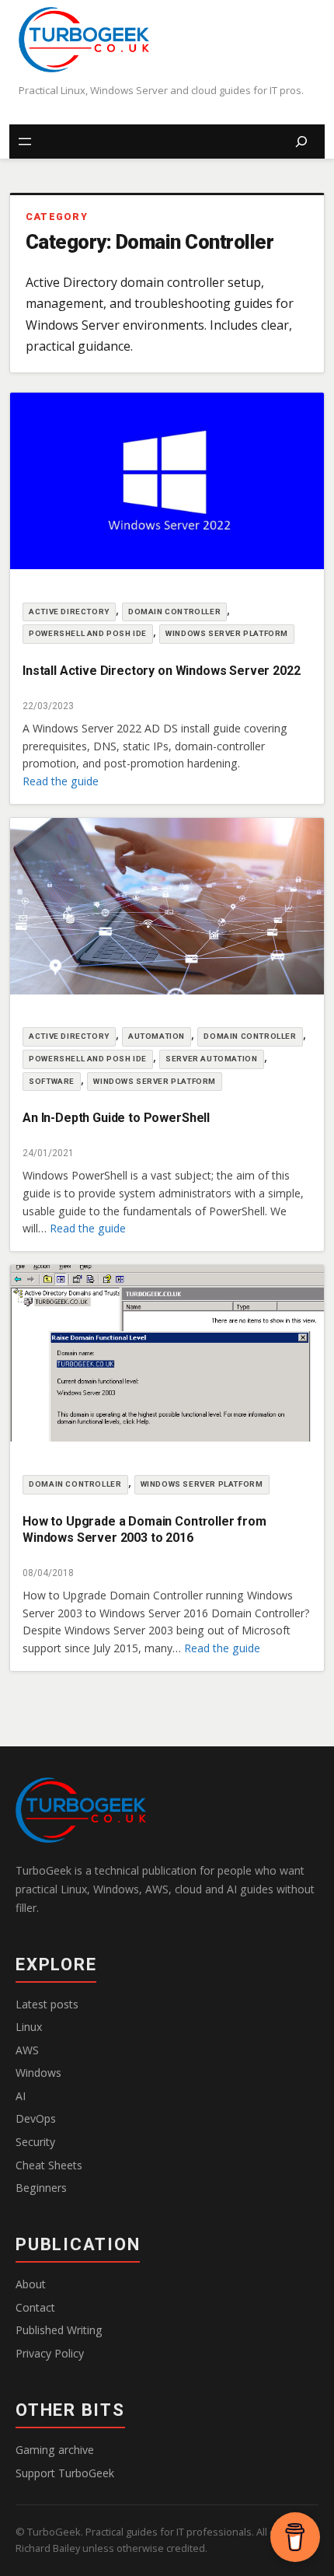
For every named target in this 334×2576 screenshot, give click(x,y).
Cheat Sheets (49, 2165)
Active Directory (69, 612)
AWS (27, 2050)
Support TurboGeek (65, 2473)
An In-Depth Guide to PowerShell (116, 1118)
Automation (157, 1036)
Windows (38, 2073)
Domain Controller (174, 612)
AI (21, 2096)
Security (35, 2142)
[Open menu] (25, 142)
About (31, 2284)
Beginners (41, 2188)
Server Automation (211, 1059)
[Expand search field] (301, 142)
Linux (29, 2027)
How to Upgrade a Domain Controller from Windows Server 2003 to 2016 (144, 1530)
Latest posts (47, 2004)
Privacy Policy (50, 2353)
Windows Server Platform (227, 633)
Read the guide (61, 781)
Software (52, 1081)
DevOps (36, 2118)
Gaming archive (55, 2450)
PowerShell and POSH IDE (88, 633)
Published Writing (59, 2330)
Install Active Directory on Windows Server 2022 (161, 671)
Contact (35, 2307)
